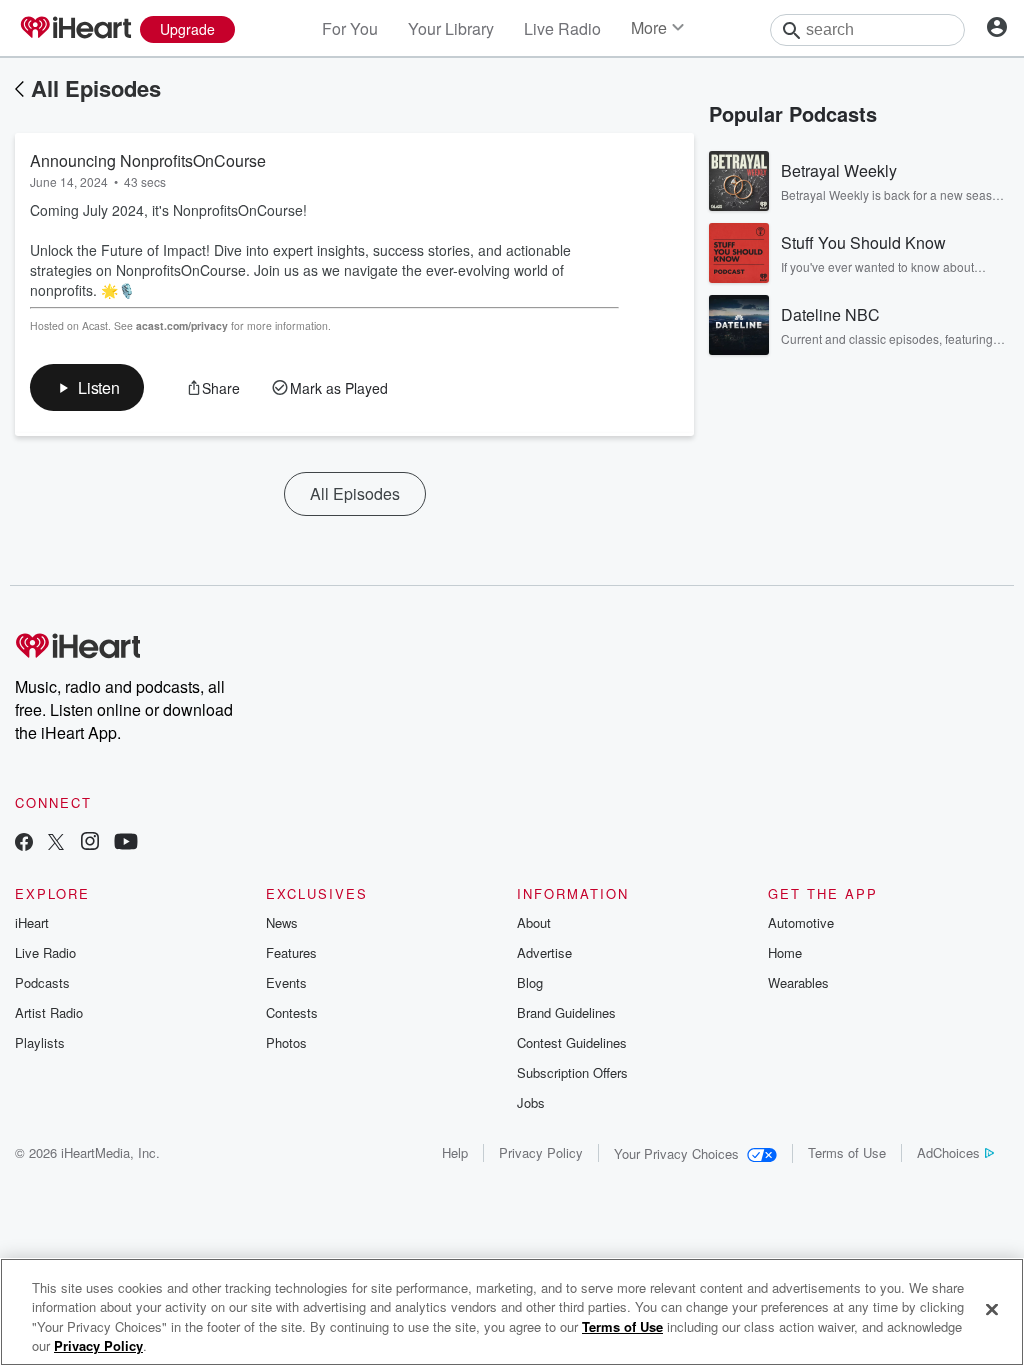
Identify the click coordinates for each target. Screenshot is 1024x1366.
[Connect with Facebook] (24, 843)
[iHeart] (75, 29)
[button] (87, 387)
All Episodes (96, 88)
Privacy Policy (541, 1152)
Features (291, 952)
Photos (286, 1042)
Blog (530, 982)
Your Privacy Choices (676, 1153)
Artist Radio (49, 1012)
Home (785, 952)
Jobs (531, 1102)
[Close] (992, 1309)
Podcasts (42, 982)
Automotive (801, 922)
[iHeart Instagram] (90, 843)
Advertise (544, 952)
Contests (292, 1012)
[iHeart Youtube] (126, 843)
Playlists (40, 1042)
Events (286, 982)
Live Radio (562, 28)
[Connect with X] (56, 843)
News (282, 922)
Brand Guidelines (566, 1012)
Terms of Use (847, 1152)
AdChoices (948, 1152)
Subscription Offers (572, 1072)
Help (455, 1152)
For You (350, 28)
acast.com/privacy (182, 325)
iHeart (32, 922)
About (534, 922)
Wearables (798, 982)
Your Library (451, 28)
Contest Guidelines (572, 1042)
